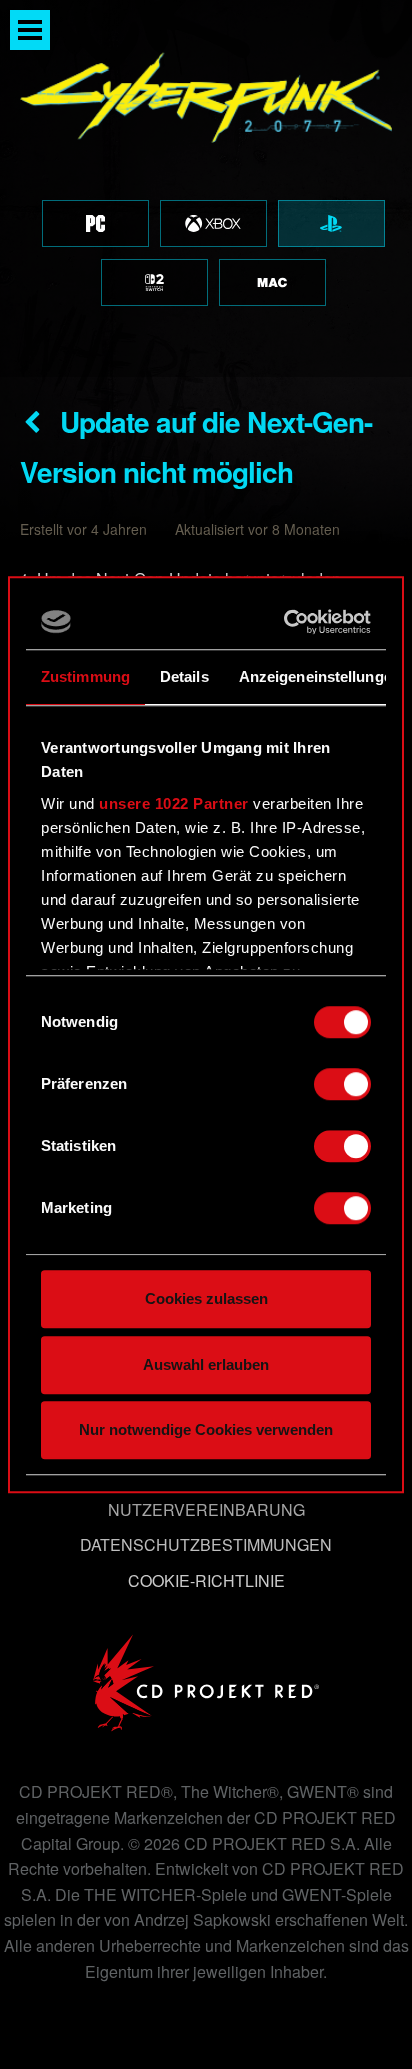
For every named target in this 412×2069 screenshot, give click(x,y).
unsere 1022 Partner (174, 803)
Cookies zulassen (206, 1298)
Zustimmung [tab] (85, 676)
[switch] (342, 1084)
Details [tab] (184, 676)
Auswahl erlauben (206, 1364)
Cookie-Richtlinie (206, 1580)
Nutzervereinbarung (206, 1509)
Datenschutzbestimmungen (206, 1544)
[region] (206, 188)
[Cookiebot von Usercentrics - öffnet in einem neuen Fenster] (286, 622)
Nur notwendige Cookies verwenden (206, 1429)
